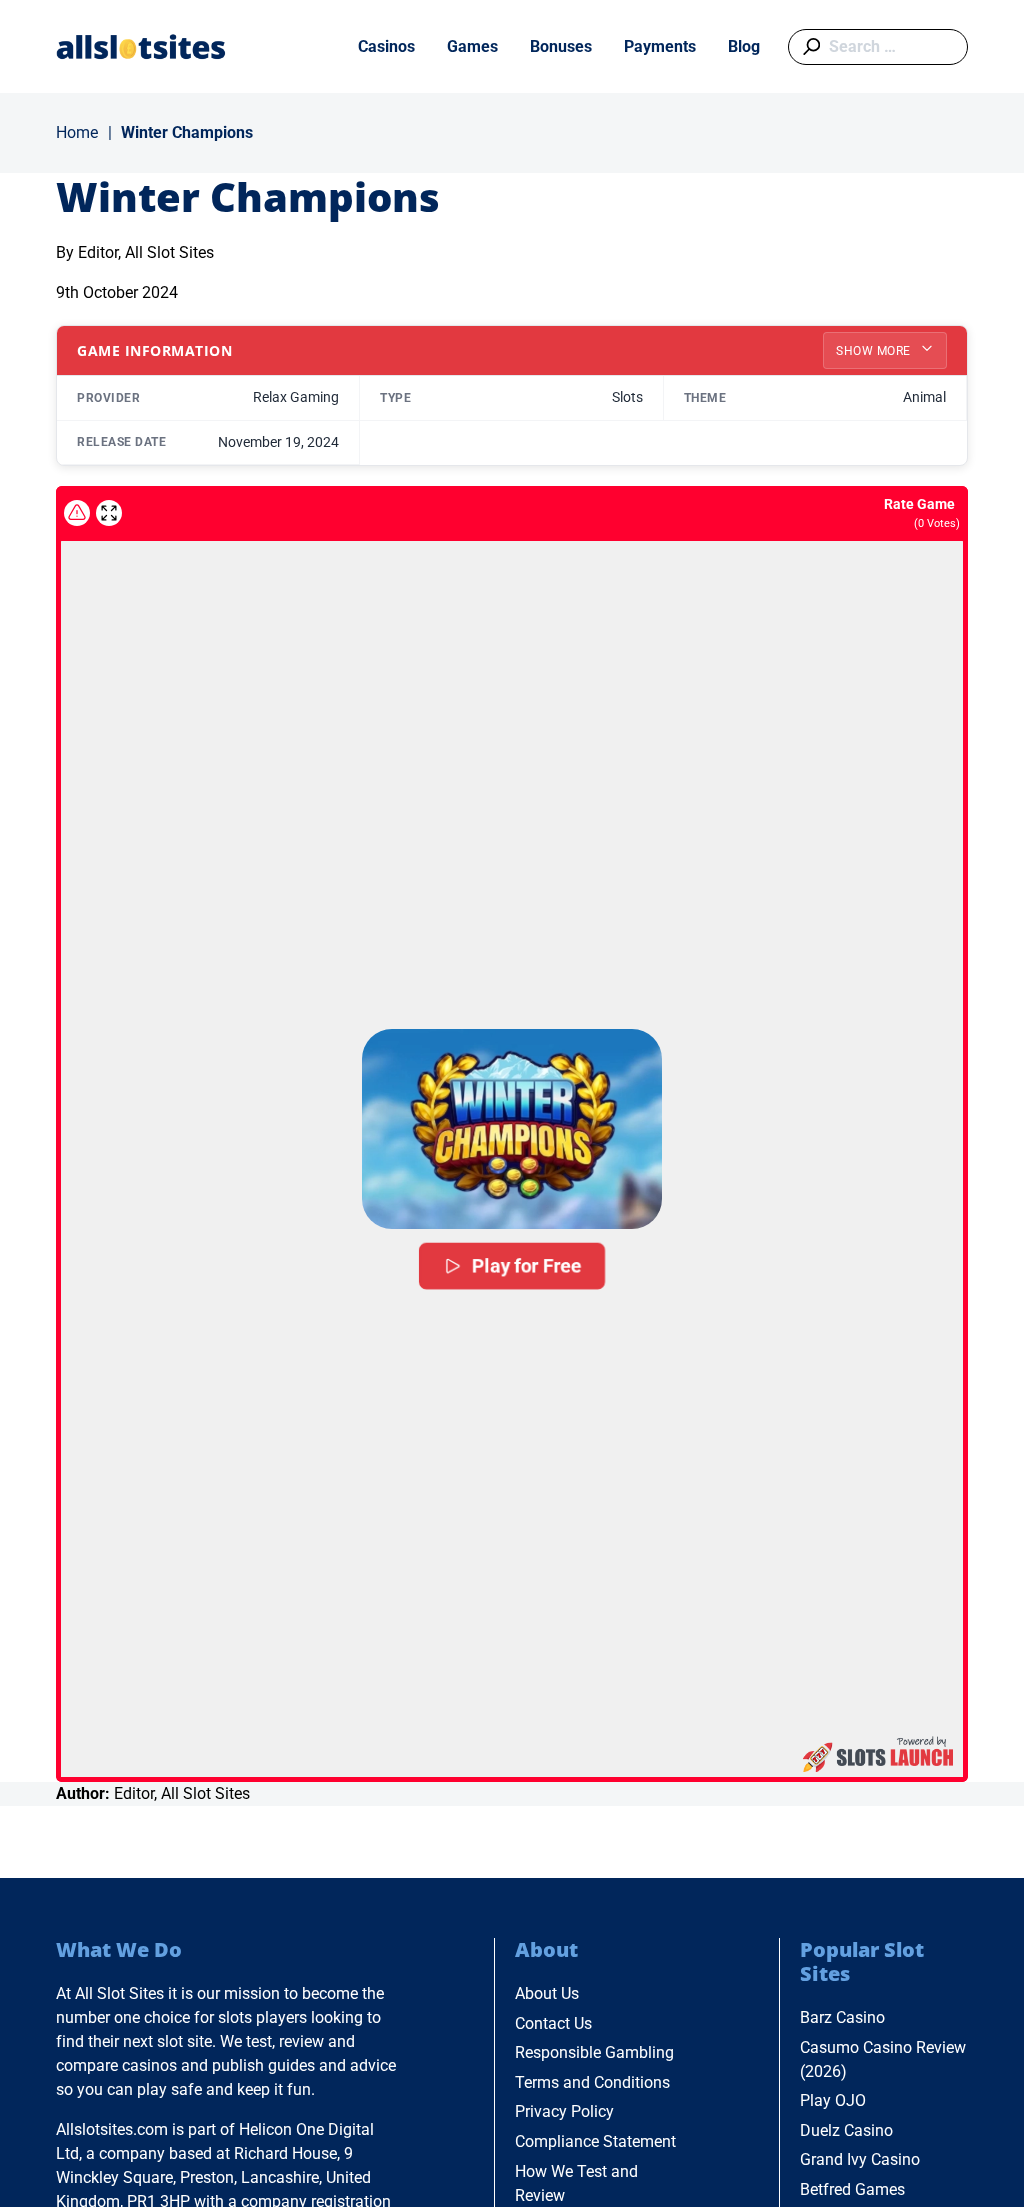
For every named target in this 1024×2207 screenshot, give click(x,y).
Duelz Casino (846, 2130)
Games (472, 46)
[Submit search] (808, 47)
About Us (547, 1993)
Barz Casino (842, 2017)
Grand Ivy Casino (860, 2159)
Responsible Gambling (594, 2052)
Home (77, 132)
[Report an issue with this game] (77, 513)
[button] (512, 1129)
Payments (660, 46)
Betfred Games (852, 2189)
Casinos (386, 46)
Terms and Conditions (592, 2082)
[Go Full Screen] (109, 513)
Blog (744, 46)
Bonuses (561, 46)
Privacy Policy (564, 2111)
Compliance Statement (595, 2141)
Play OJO (833, 2100)
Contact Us (553, 2023)
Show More (875, 351)
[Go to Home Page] (141, 46)
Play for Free (527, 1266)
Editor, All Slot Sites (146, 252)
